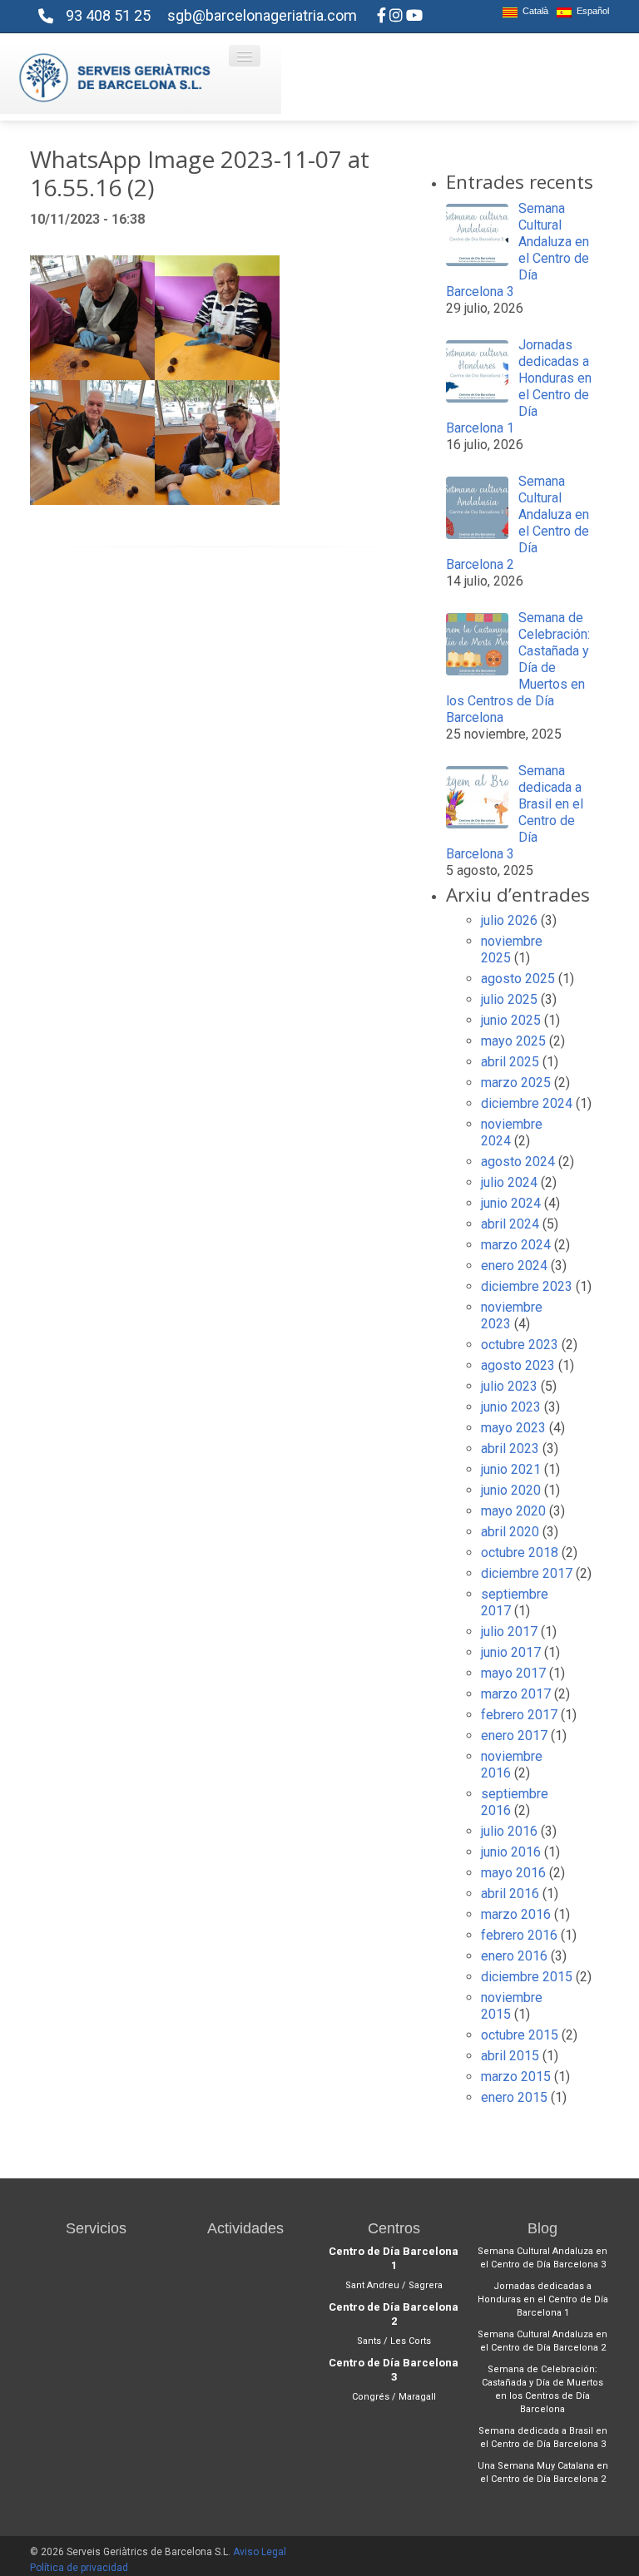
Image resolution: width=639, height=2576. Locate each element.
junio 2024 (511, 1203)
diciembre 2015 (527, 1977)
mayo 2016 (513, 1873)
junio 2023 (511, 1407)
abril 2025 (510, 1062)
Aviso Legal (260, 2552)
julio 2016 (509, 1831)
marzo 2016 (516, 1914)
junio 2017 (511, 1652)
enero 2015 (514, 2097)
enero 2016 (514, 1956)
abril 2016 (510, 1894)
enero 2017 (514, 1735)
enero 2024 (514, 1266)
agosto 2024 (518, 1162)
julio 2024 (509, 1182)
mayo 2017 (513, 1673)
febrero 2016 (519, 1935)
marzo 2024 (516, 1245)
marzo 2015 (516, 2077)
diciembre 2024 (527, 1103)
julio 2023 (509, 1386)
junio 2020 (511, 1490)
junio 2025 (511, 1020)
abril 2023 (510, 1449)
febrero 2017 (519, 1715)
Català (533, 11)
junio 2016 (511, 1852)
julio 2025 (509, 999)
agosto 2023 (518, 1365)
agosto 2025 (518, 979)
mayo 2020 (513, 1511)
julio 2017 (509, 1632)
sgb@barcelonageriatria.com (262, 15)
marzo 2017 (516, 1694)
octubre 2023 (520, 1345)
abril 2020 (510, 1532)
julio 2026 (509, 920)
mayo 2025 (513, 1041)
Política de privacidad (79, 2568)
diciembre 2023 (527, 1286)
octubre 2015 (520, 2035)
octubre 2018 (520, 1553)
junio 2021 (511, 1469)
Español (590, 11)
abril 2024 (510, 1224)
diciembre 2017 (527, 1573)
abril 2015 (510, 2056)
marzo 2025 (516, 1083)
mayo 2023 (513, 1428)
